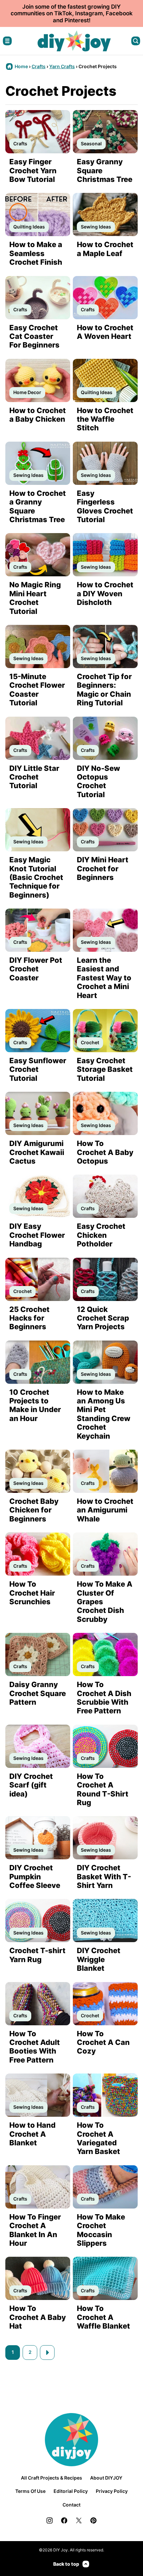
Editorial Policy (71, 2491)
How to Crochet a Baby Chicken (38, 415)
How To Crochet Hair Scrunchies (32, 1593)
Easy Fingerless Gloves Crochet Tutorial (105, 506)
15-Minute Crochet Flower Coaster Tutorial (37, 690)
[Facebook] (64, 2520)
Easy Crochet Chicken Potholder (101, 1235)
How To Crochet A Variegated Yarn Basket (98, 2138)
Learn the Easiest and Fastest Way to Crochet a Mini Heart (104, 978)
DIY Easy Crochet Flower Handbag (37, 1235)
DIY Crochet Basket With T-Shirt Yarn (104, 1876)
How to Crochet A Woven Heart (105, 332)
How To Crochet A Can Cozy (103, 2042)
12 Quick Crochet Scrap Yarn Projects (103, 1318)
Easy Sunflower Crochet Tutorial (38, 1069)
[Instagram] (50, 2520)
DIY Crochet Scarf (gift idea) (31, 1785)
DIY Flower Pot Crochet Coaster (36, 969)
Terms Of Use (30, 2491)
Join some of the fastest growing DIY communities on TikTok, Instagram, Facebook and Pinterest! (72, 13)
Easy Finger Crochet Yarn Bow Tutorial (33, 170)
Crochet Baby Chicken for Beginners (34, 1510)
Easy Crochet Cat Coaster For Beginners (34, 336)
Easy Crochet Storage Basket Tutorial (105, 1069)
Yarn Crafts (62, 66)
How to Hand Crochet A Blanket (32, 2134)
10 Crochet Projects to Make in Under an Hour (35, 1405)
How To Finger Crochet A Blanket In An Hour (35, 2230)
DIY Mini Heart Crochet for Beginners (103, 868)
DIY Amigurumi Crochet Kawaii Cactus (37, 1152)
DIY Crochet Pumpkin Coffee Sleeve (35, 1876)
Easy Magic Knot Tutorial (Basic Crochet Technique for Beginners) (36, 877)
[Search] (136, 41)
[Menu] (7, 41)
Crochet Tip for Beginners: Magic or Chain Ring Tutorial (104, 690)
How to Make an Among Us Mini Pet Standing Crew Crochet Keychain (104, 1414)
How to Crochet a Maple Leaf (105, 249)
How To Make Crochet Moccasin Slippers (101, 2230)
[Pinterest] (93, 2520)
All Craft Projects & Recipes (52, 2478)
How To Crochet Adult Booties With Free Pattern (35, 2047)
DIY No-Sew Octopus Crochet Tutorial (98, 781)
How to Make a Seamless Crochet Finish (36, 253)
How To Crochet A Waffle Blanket (103, 2317)
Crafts (39, 66)
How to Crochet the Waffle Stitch (105, 419)
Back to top (66, 2564)
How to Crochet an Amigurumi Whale (105, 1510)
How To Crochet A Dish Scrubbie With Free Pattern (104, 1698)
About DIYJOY (106, 2478)
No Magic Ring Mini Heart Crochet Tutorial (35, 598)
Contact (71, 2505)
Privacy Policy (112, 2491)
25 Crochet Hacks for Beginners (29, 1318)
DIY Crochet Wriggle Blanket (99, 1959)
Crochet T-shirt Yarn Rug (37, 1955)
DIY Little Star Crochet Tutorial (34, 777)
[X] (79, 2520)
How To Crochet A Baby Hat (38, 2317)
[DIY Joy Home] (74, 41)
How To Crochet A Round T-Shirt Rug (103, 1789)
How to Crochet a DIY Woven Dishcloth (105, 593)
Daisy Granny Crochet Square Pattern (38, 1693)
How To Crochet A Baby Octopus (105, 1152)
